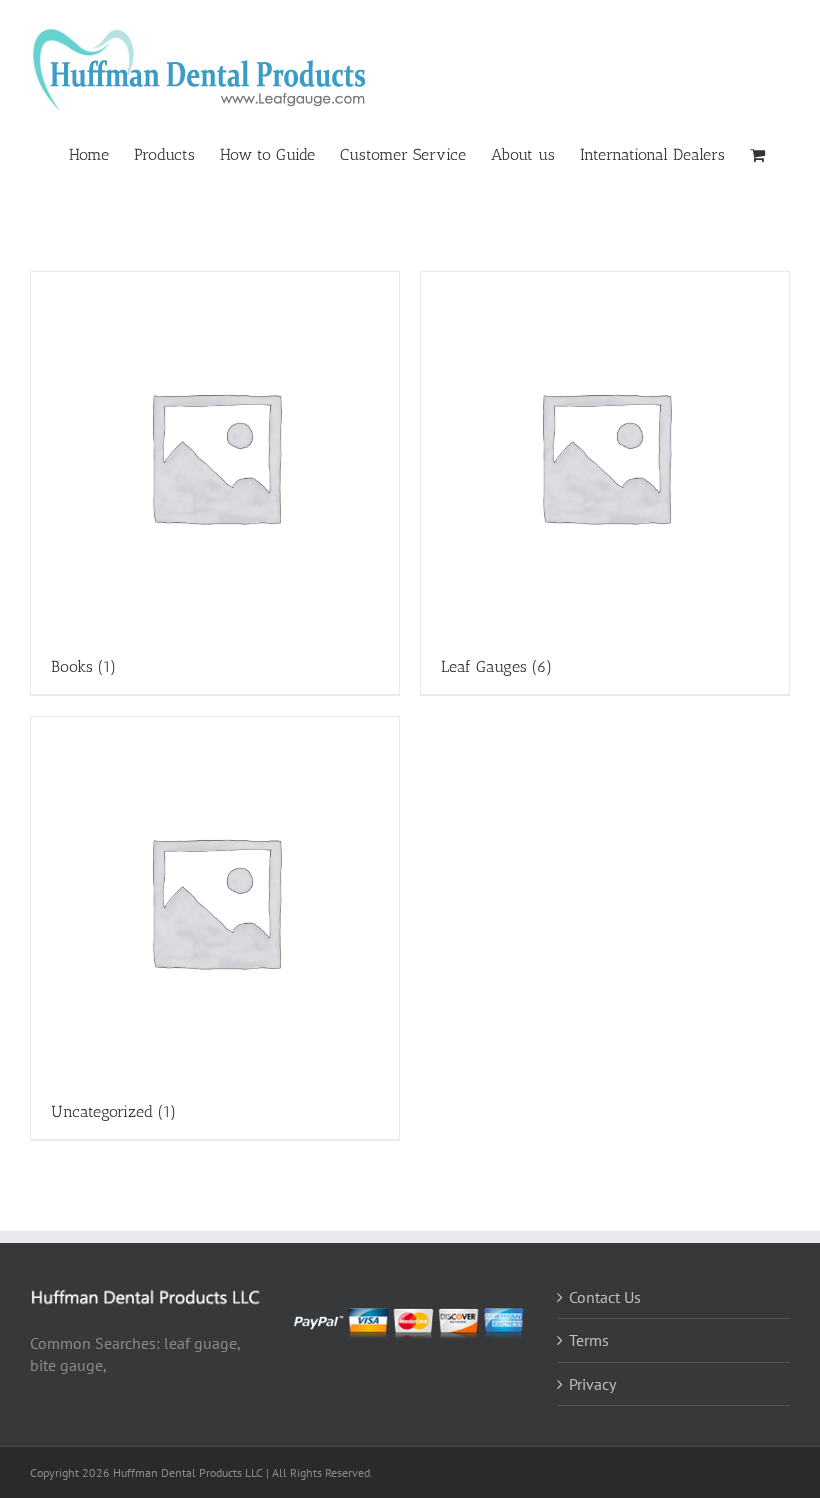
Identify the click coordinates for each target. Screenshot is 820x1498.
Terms (589, 1340)
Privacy (592, 1384)
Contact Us (605, 1297)
